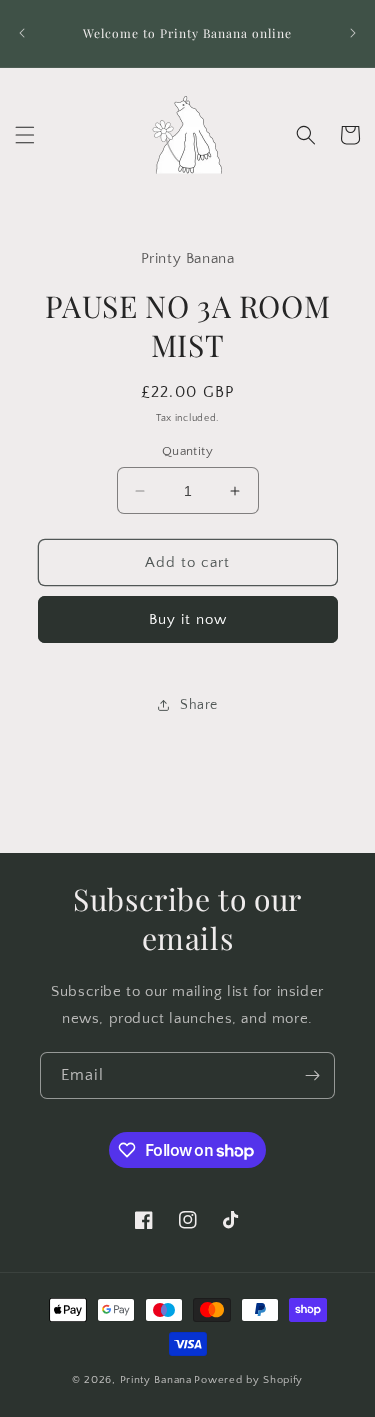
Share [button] (199, 705)
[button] (25, 135)
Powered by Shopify (248, 1380)
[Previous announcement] (22, 33)
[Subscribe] (312, 1075)
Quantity (187, 451)
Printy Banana (156, 1380)
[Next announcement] (353, 33)
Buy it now (188, 619)
